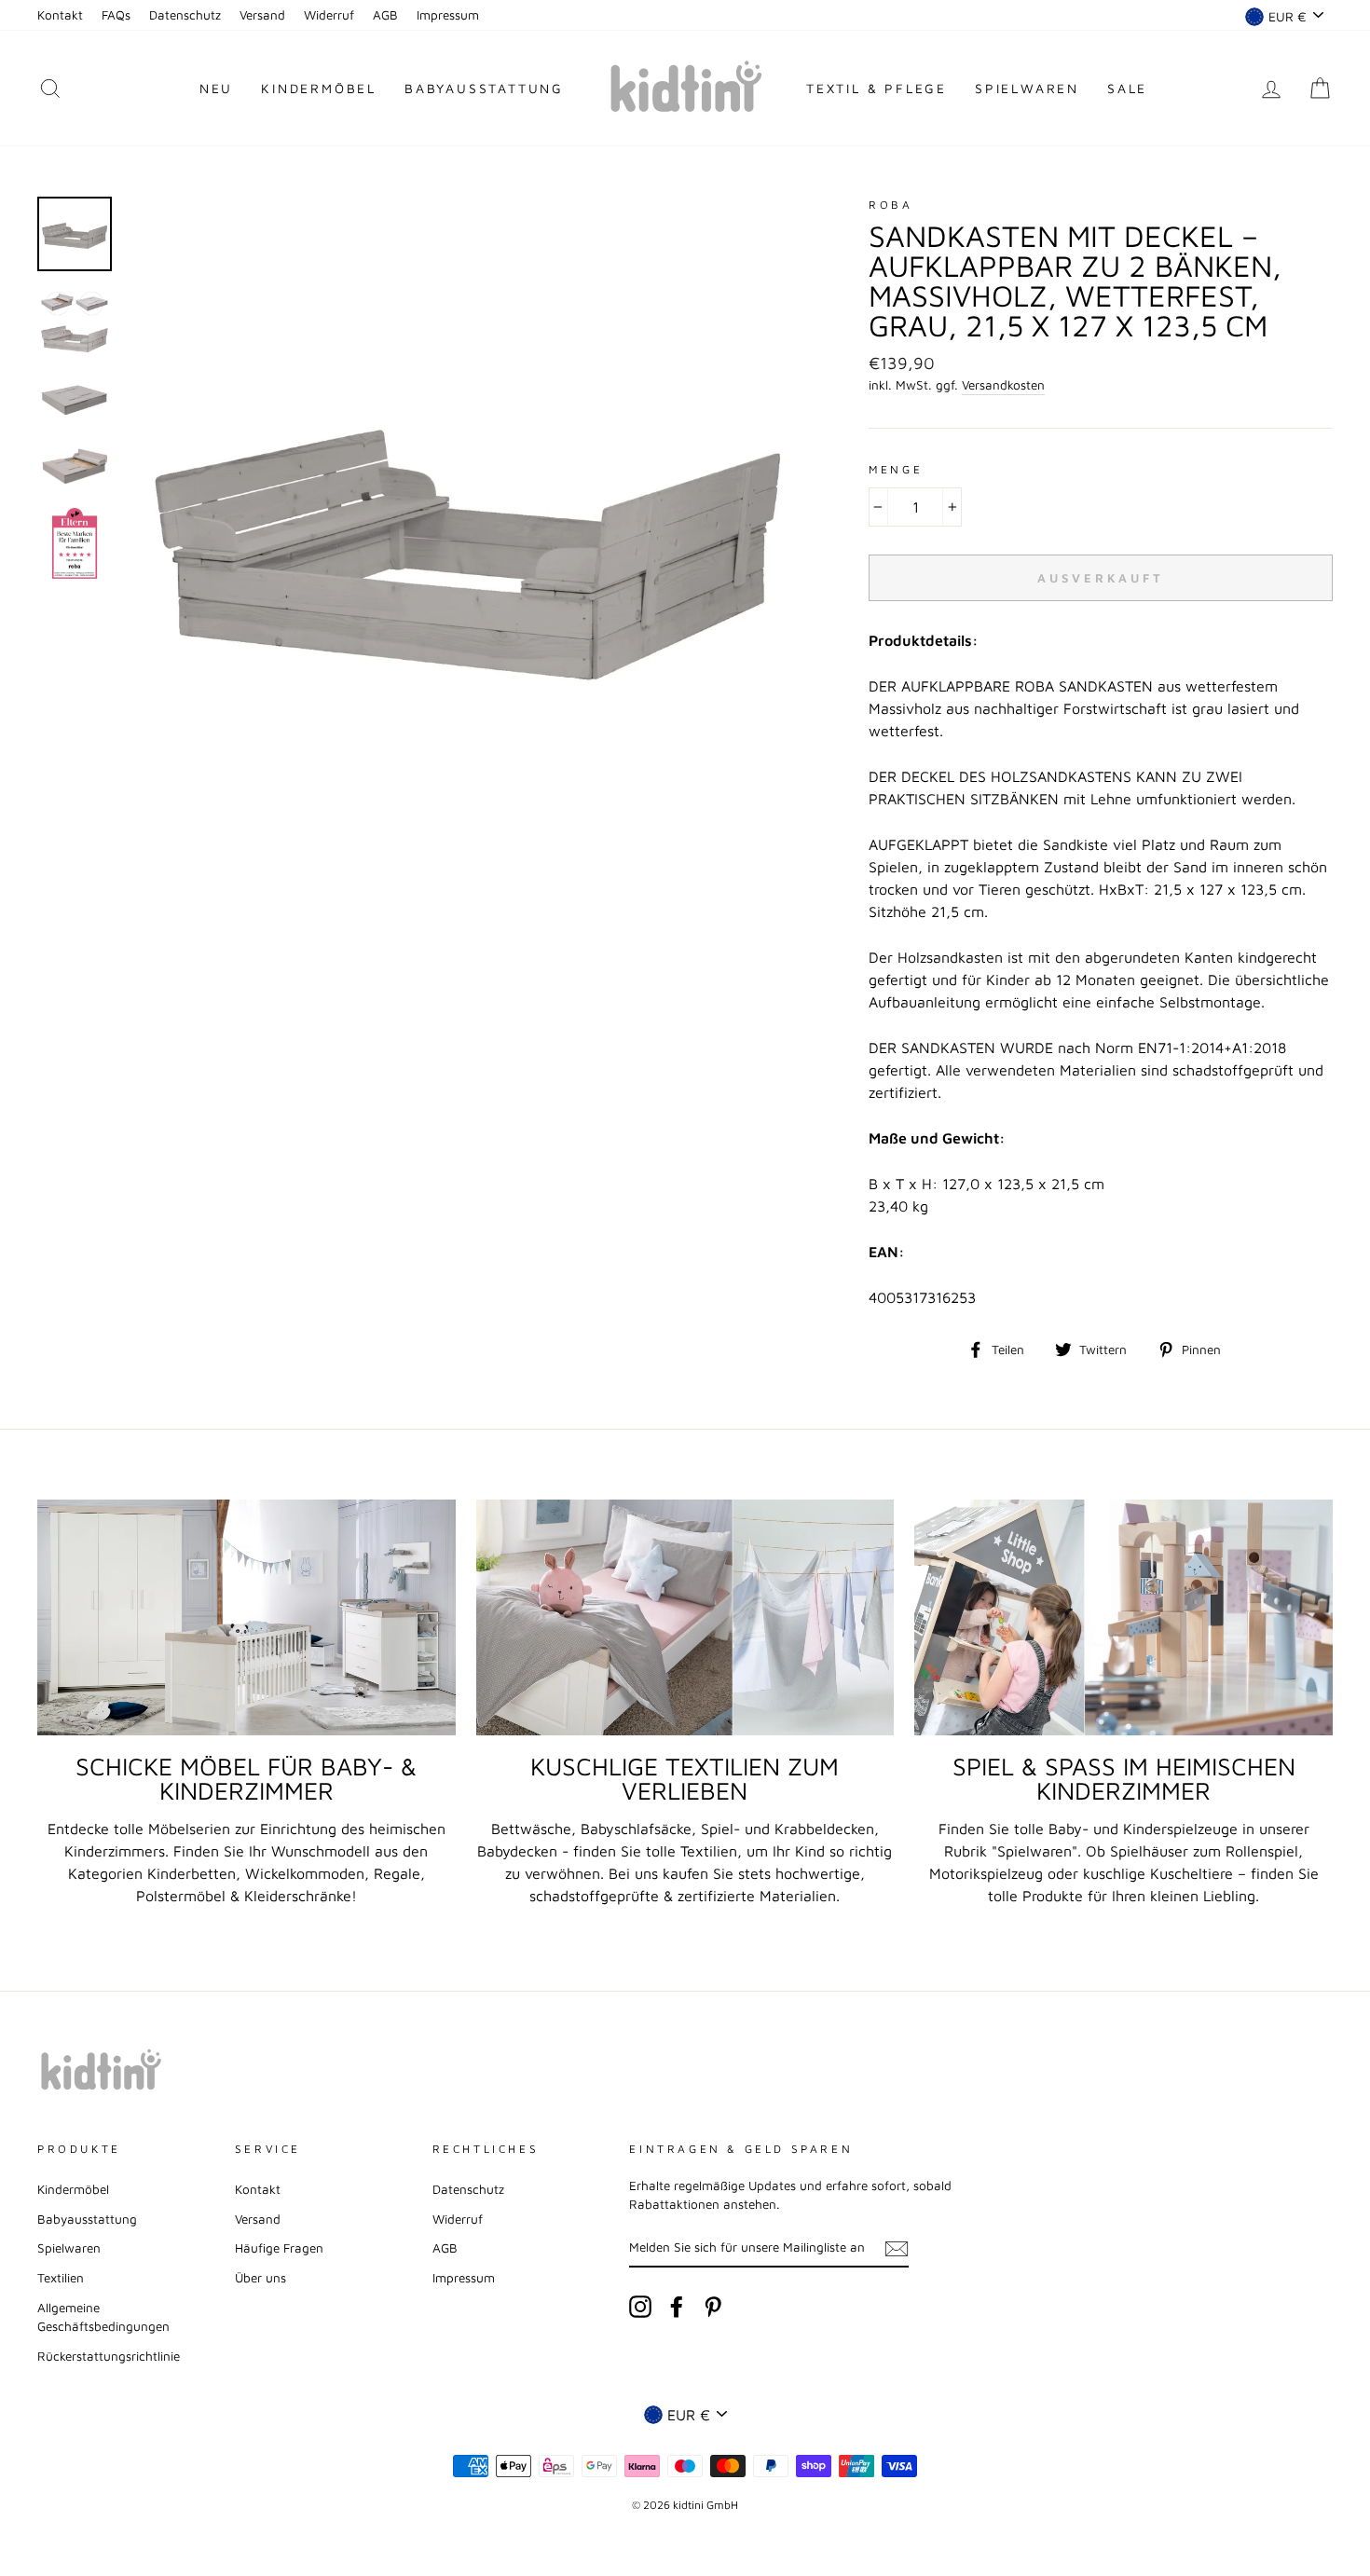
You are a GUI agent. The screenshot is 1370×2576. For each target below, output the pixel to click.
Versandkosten (1003, 385)
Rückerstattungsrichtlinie (109, 2356)
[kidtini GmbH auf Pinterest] (713, 2307)
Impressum (448, 15)
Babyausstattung (484, 88)
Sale (1127, 88)
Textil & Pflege (877, 88)
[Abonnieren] (897, 2248)
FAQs (116, 15)
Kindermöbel (319, 88)
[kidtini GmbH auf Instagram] (640, 2307)
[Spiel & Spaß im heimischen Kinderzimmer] (1123, 1617)
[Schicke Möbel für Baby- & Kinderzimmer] (247, 1617)
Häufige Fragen (279, 2248)
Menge (896, 469)
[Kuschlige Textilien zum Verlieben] (685, 1617)
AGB (385, 15)
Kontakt (60, 15)
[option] (466, 537)
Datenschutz (185, 15)
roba (890, 205)
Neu (216, 88)
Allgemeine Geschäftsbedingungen (103, 2317)
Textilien (61, 2278)
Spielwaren (1027, 88)
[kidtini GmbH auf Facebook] (677, 2307)
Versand (262, 15)
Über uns (260, 2278)
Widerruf (329, 15)
